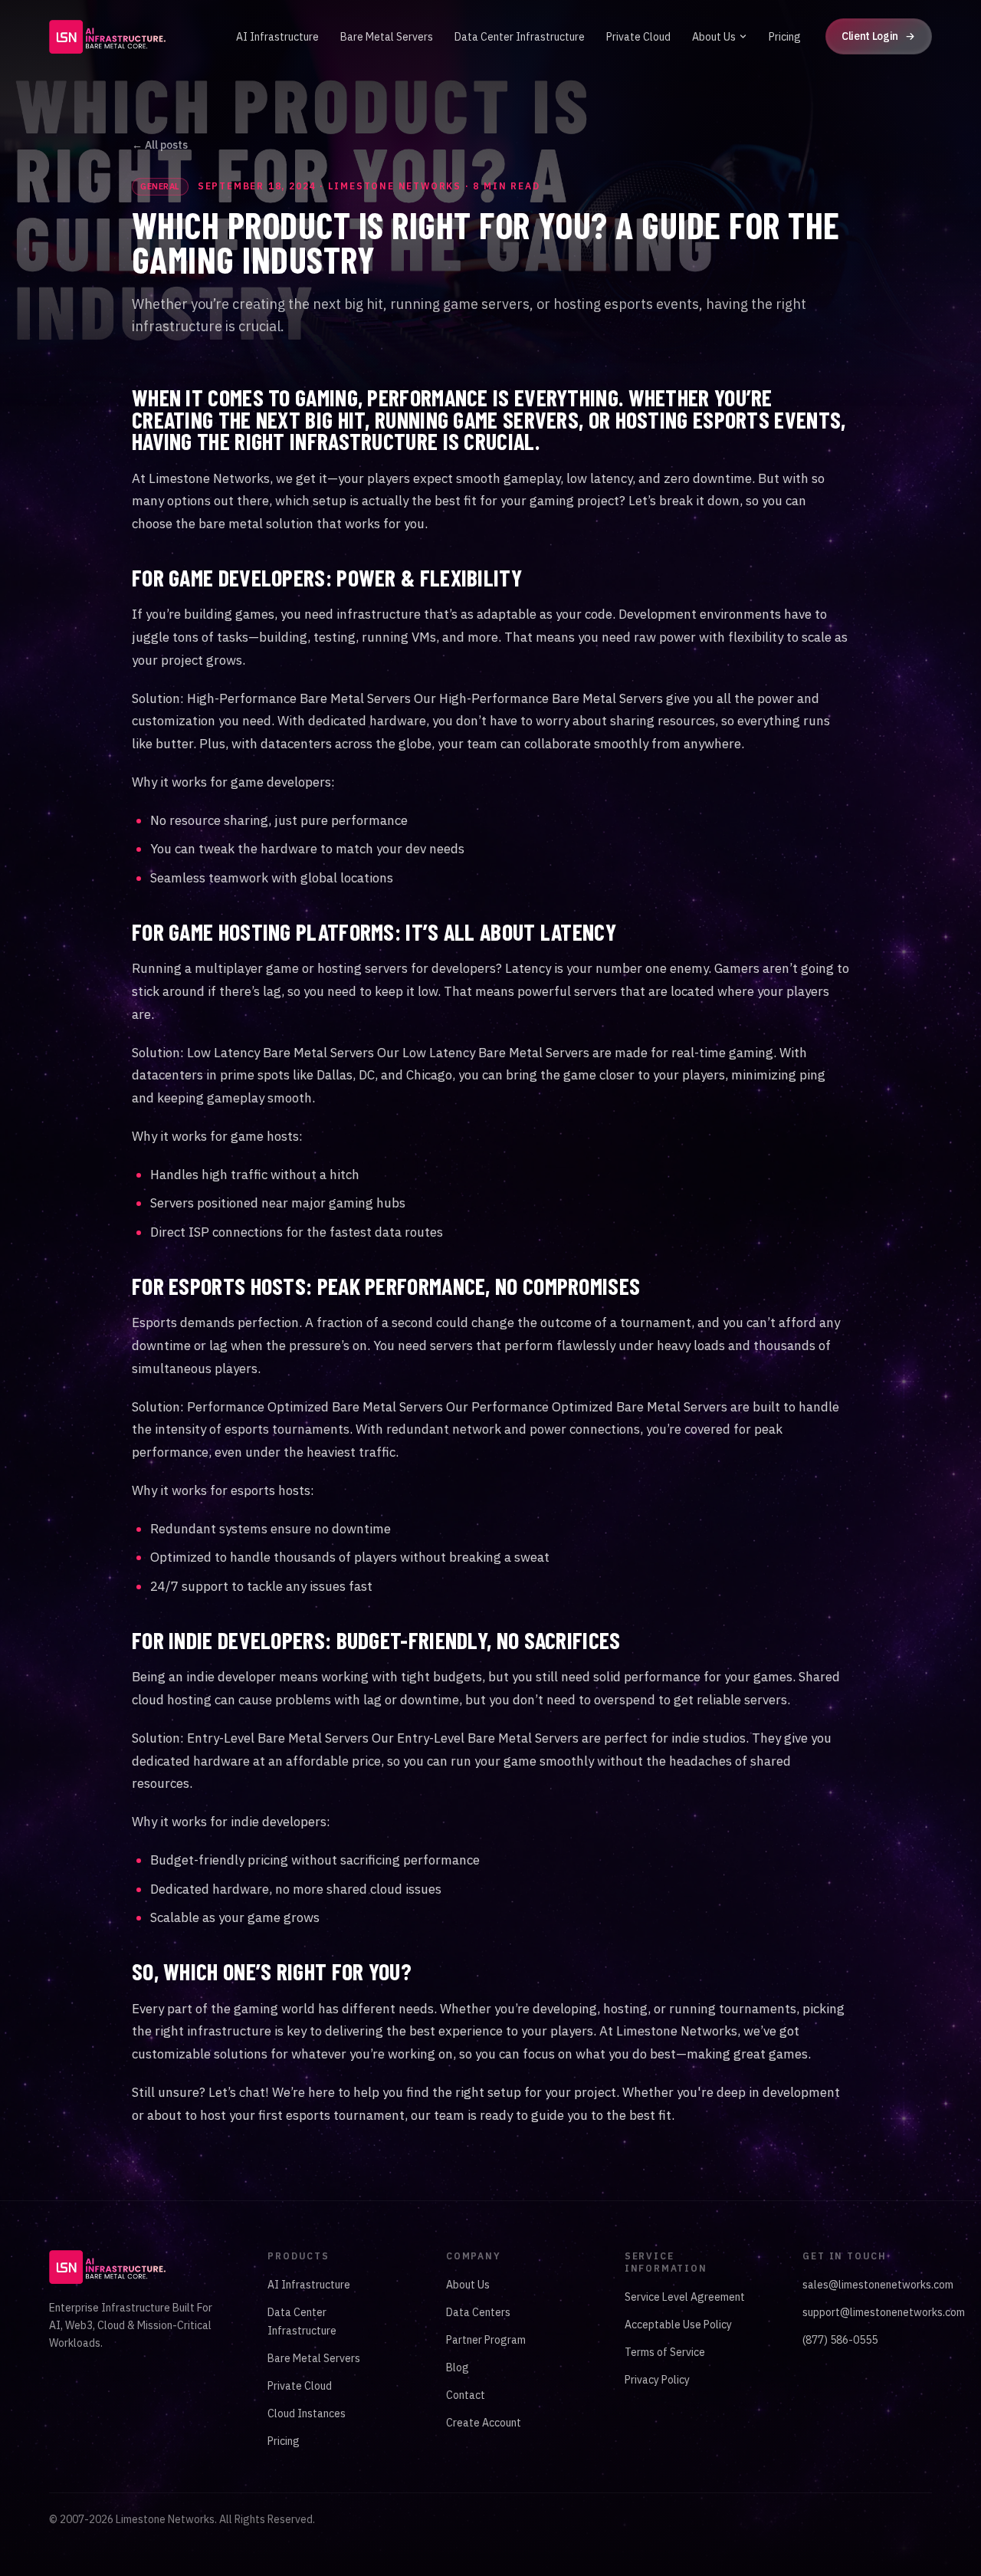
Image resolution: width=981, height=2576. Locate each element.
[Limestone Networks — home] (107, 37)
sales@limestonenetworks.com (878, 2285)
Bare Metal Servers (387, 37)
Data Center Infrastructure (520, 37)
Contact (466, 2395)
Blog (458, 2367)
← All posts (160, 145)
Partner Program (486, 2340)
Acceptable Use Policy (678, 2325)
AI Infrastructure (277, 37)
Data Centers (478, 2312)
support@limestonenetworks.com (884, 2312)
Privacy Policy (657, 2380)
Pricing (785, 37)
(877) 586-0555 (840, 2340)
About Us (714, 37)
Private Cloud (638, 37)
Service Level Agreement (685, 2297)
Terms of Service (665, 2352)
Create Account (484, 2423)
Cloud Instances (307, 2413)
